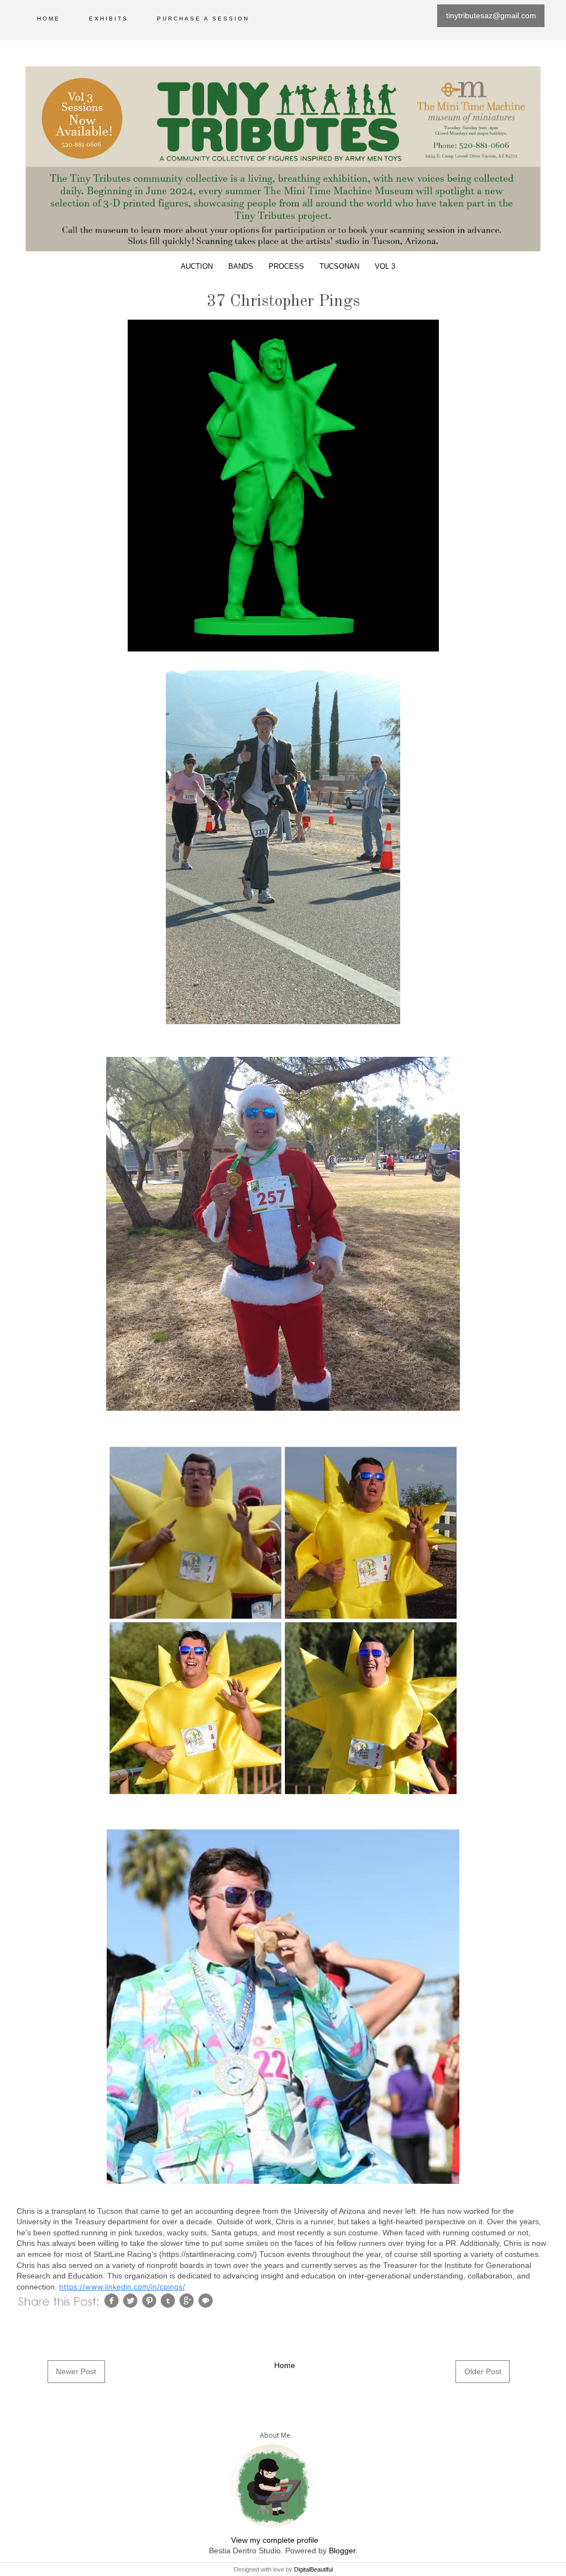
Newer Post (76, 2371)
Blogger (342, 2551)
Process (286, 267)
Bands (241, 267)
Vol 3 (385, 267)
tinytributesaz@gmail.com (491, 15)
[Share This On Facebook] (113, 2300)
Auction (197, 267)
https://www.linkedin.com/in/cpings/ (122, 2287)
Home (49, 19)
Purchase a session (203, 19)
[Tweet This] (132, 2300)
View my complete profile (275, 2540)
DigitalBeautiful (313, 2569)
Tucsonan (339, 267)
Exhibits (109, 19)
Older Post (483, 2371)
